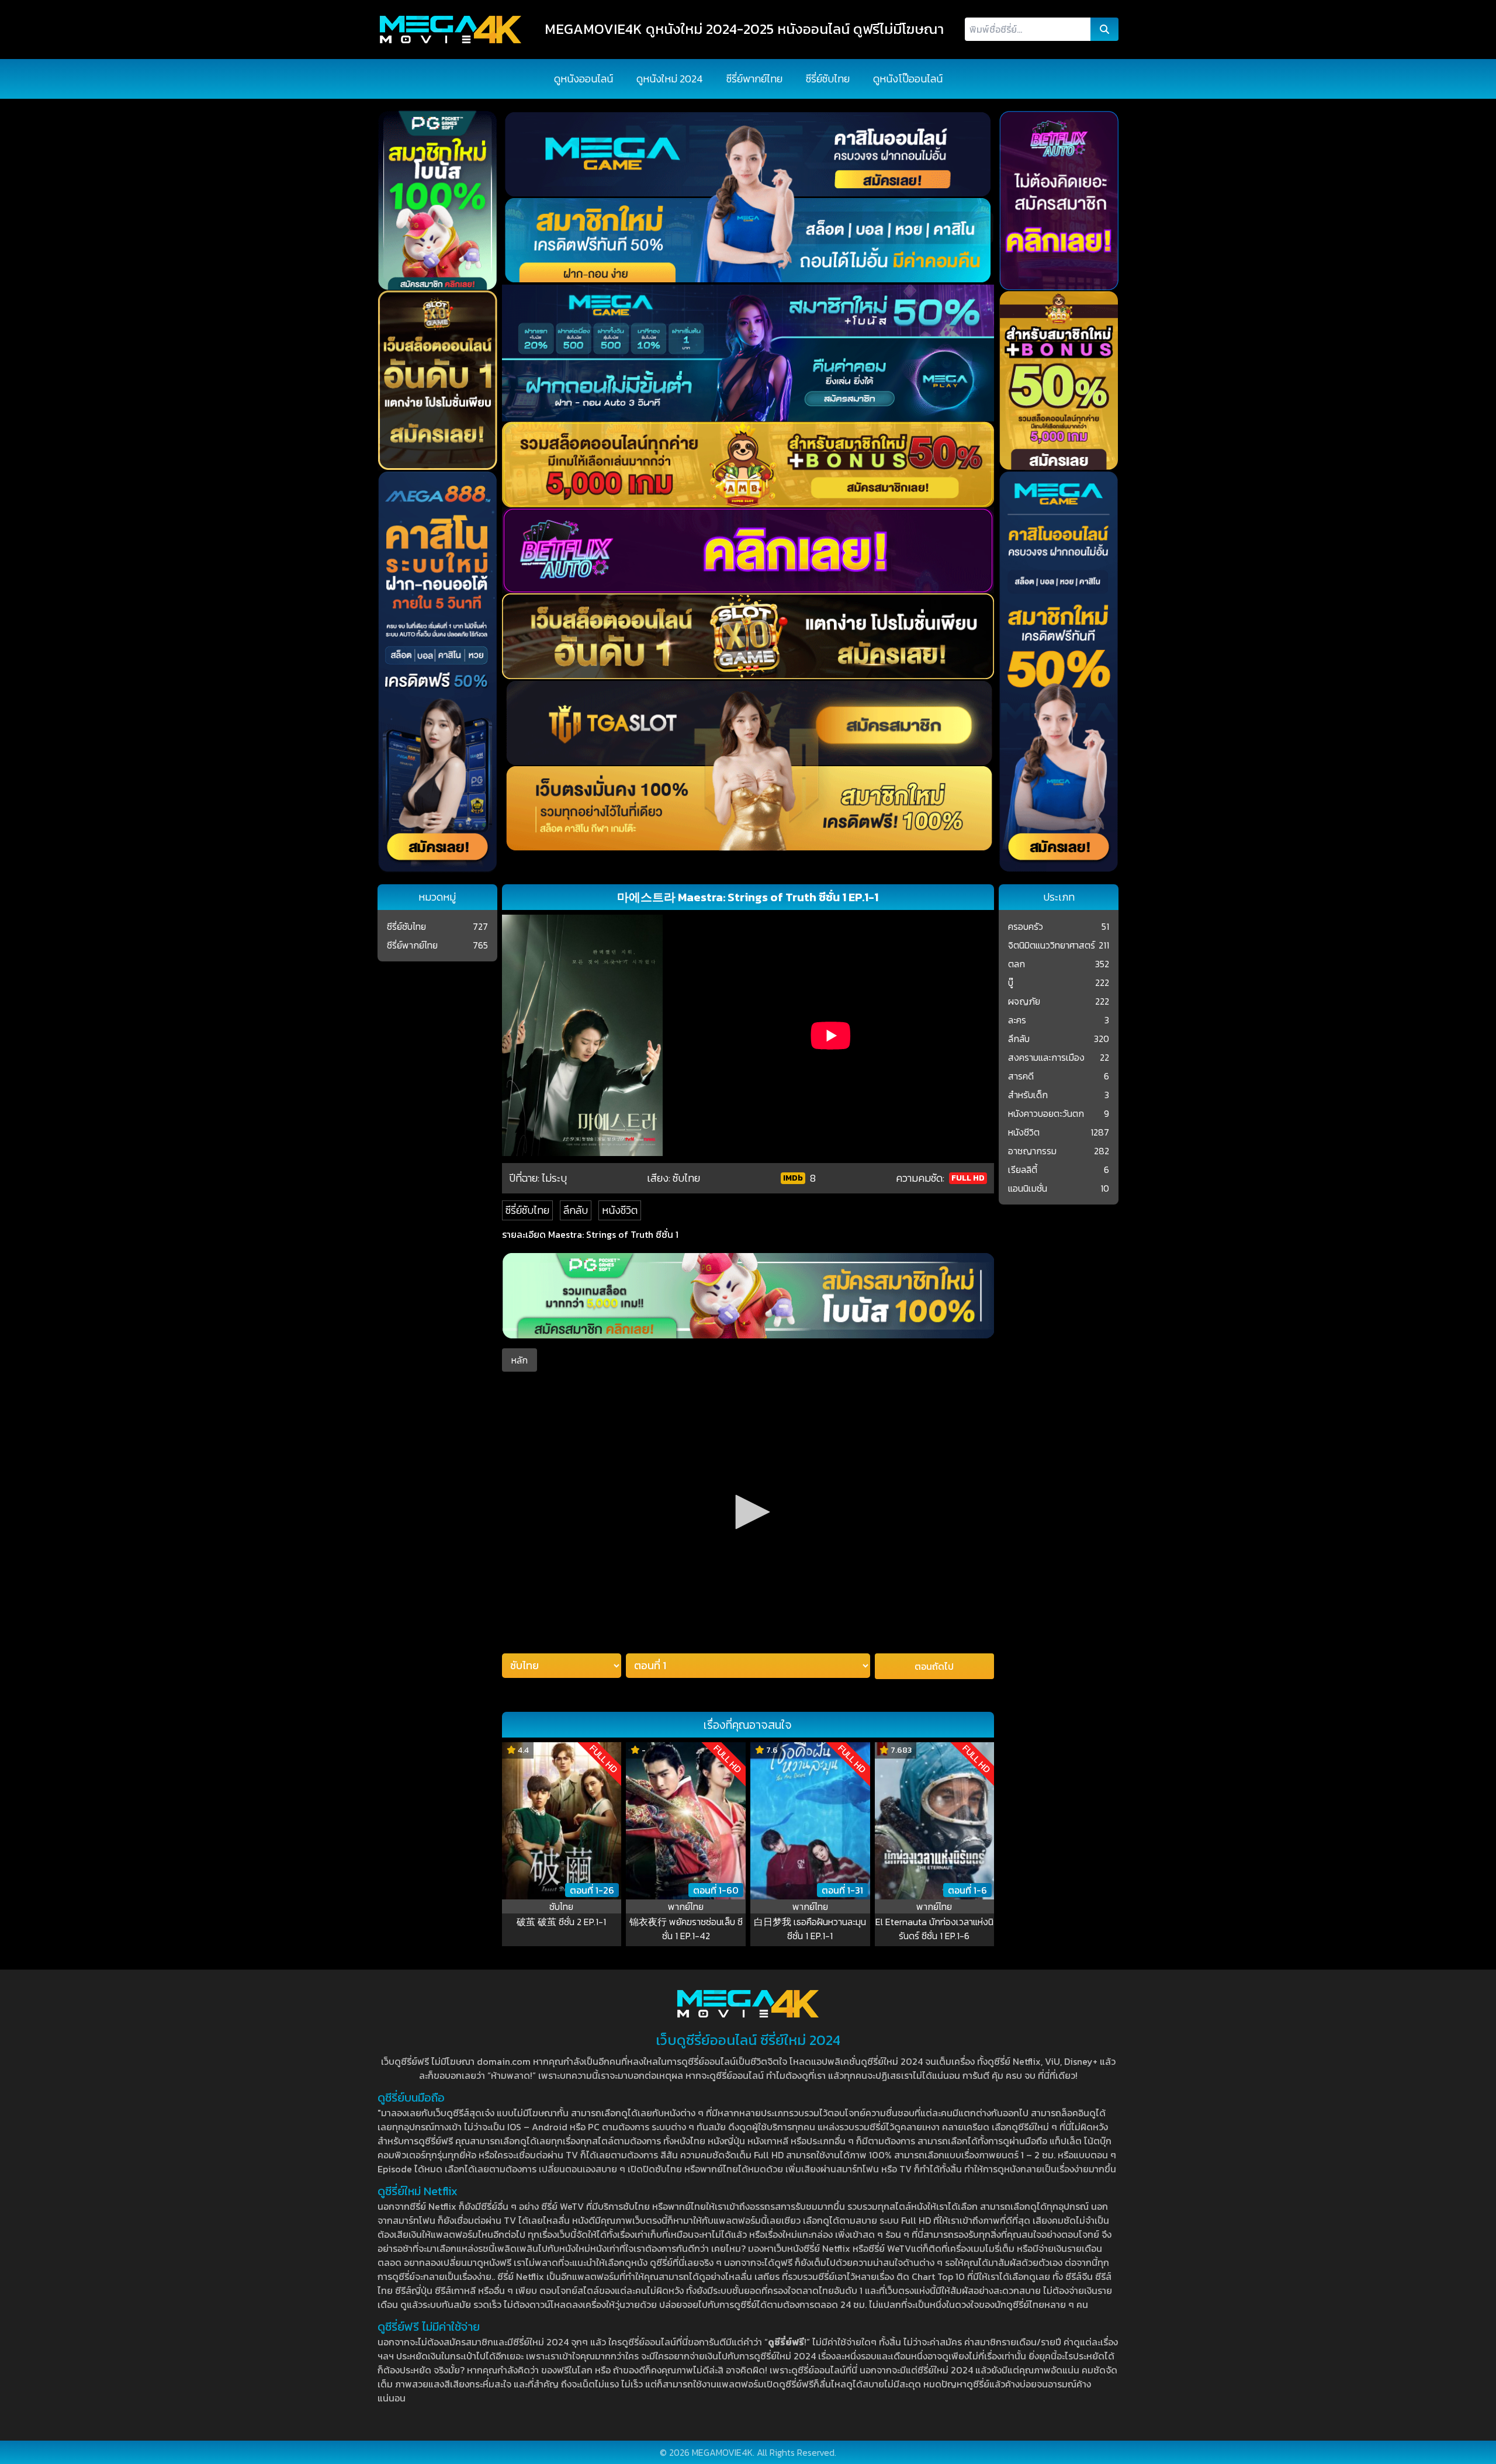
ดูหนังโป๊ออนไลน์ (908, 79)
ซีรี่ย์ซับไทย (828, 79)
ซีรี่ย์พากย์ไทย (754, 79)
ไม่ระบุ (554, 1178)
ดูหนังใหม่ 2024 (670, 79)
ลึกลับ (576, 1210)
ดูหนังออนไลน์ (583, 79)
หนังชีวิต (620, 1210)
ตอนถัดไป (934, 1666)
